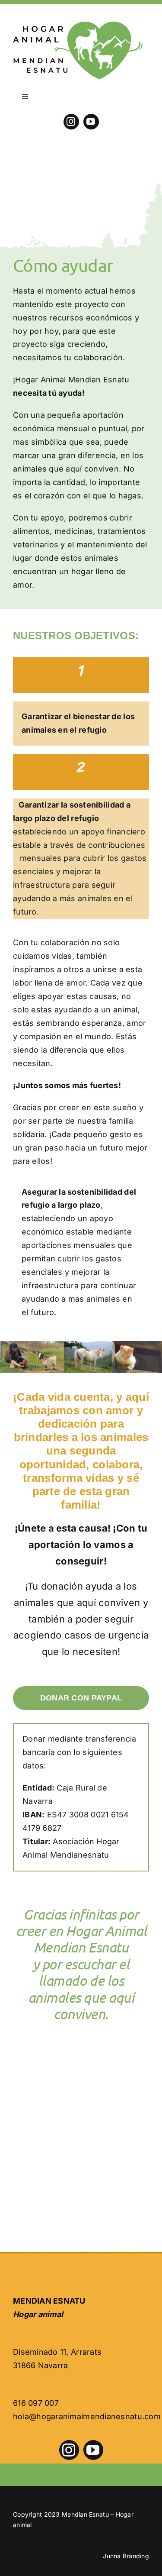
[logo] (78, 25)
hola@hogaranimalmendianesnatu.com (87, 2416)
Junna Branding (126, 2556)
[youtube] (91, 122)
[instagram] (71, 122)
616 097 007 (36, 2403)
